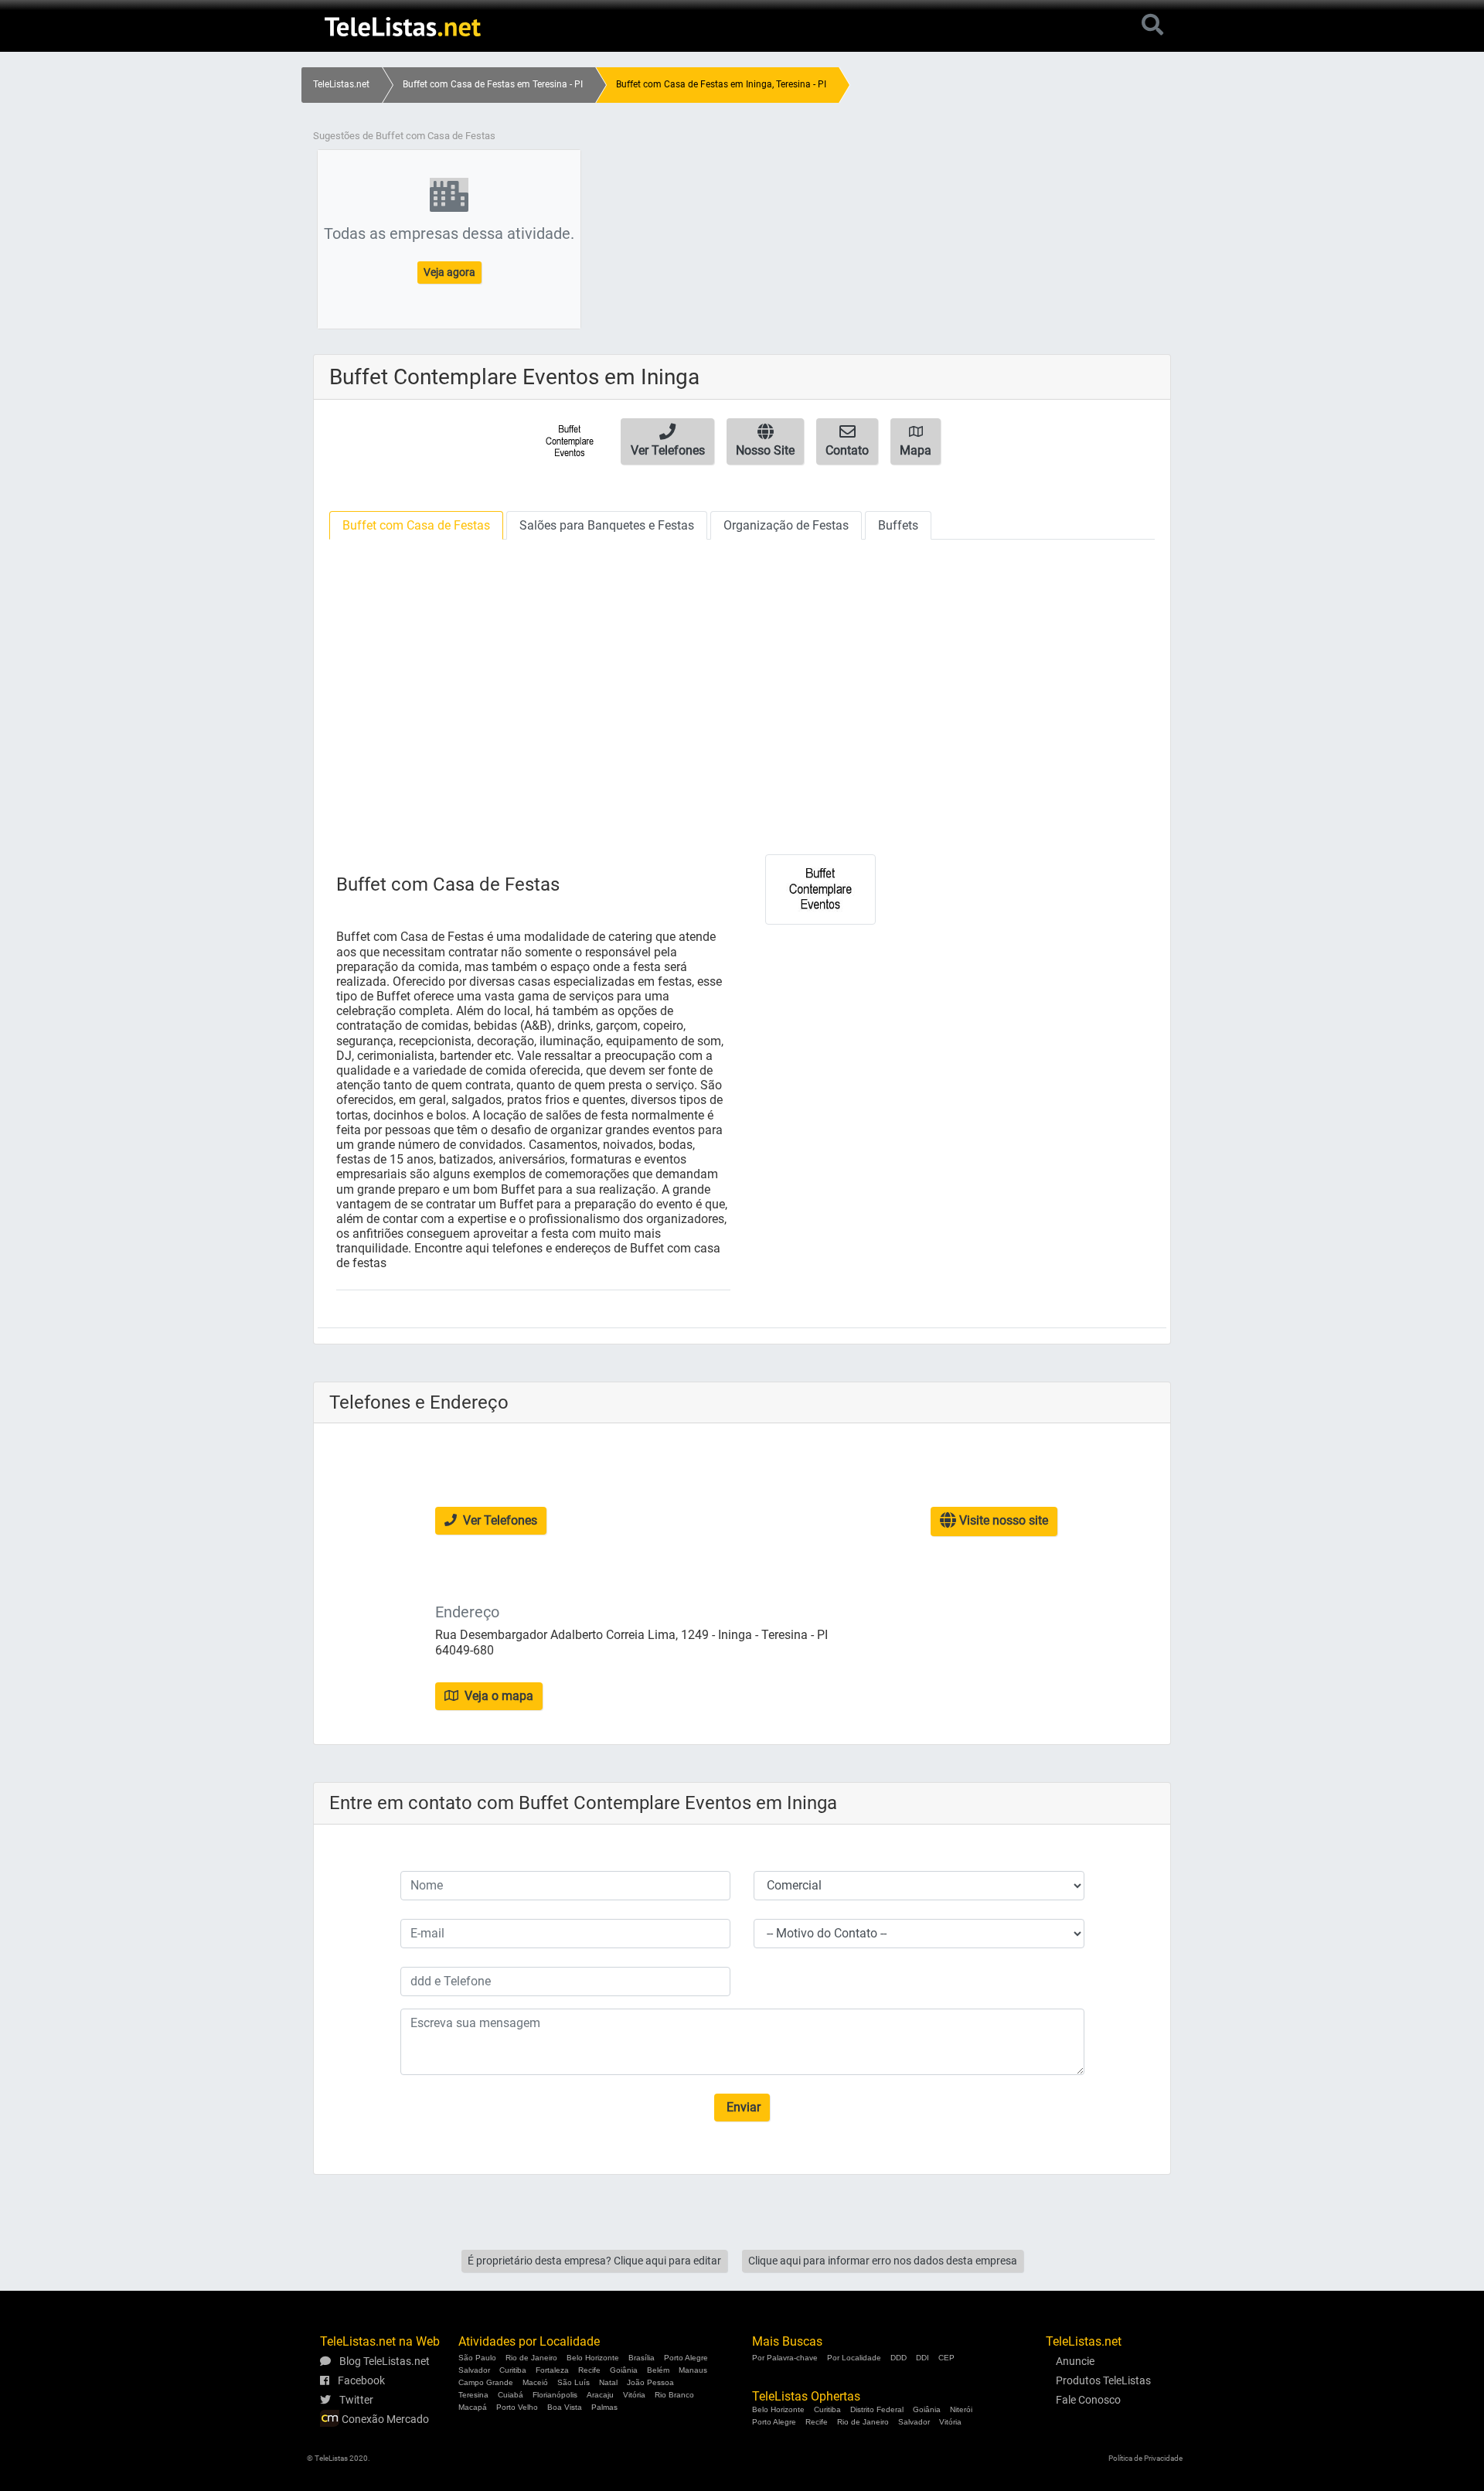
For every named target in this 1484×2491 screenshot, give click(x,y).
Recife (589, 2370)
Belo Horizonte (593, 2358)
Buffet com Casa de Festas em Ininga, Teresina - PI (721, 84)
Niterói (961, 2409)
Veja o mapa (497, 1696)
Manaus (693, 2370)
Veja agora (449, 272)
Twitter (355, 2400)
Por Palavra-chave (785, 2358)
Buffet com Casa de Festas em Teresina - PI (493, 84)
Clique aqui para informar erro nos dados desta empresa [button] (883, 2261)
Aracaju (600, 2395)
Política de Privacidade (1145, 2458)
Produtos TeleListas (1103, 2380)
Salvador (474, 2370)
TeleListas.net (341, 84)
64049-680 (465, 1650)
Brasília (642, 2358)
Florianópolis (555, 2395)
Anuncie (1075, 2361)
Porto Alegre (686, 2358)
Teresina (473, 2395)
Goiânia (624, 2370)
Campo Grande (486, 2382)
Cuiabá (511, 2395)
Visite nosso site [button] (1002, 1520)
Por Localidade (854, 2358)
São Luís (574, 2382)
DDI (922, 2358)
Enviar (742, 2107)
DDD (899, 2358)
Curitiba (513, 2370)
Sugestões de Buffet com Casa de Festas (404, 136)
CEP (946, 2358)
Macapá (473, 2407)
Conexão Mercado (384, 2419)
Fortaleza (552, 2370)
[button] (667, 441)
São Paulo (477, 2358)
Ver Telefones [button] (499, 1520)
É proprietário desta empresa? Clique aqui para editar (594, 2261)
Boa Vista (565, 2407)
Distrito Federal (877, 2409)
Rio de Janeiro (531, 2358)
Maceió (535, 2382)
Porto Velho (517, 2407)
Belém (658, 2370)
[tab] (416, 525)
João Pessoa (650, 2382)
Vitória (634, 2395)
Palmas (604, 2407)
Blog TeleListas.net (383, 2361)
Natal (608, 2382)
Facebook (360, 2380)
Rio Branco (674, 2395)
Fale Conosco (1088, 2400)
